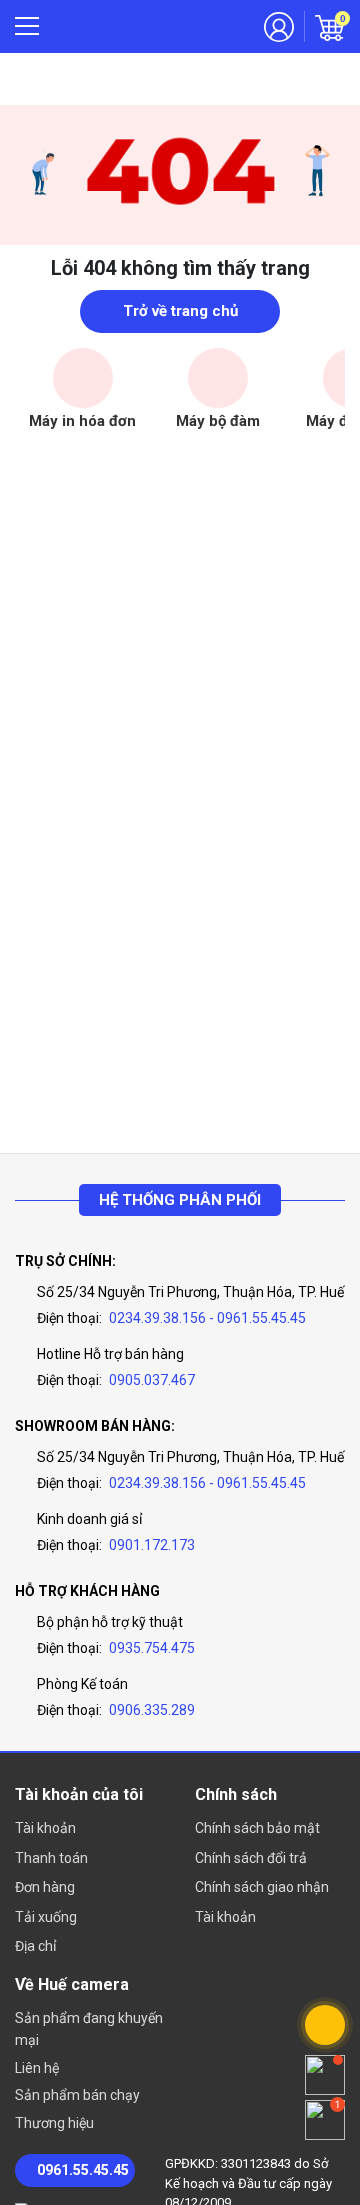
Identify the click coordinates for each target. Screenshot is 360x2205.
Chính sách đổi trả (251, 1858)
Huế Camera (137, 27)
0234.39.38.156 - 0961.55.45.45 (207, 1318)
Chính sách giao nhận (262, 1887)
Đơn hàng (45, 1887)
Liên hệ (37, 2068)
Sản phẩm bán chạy (77, 2095)
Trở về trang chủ (180, 311)
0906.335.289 (152, 1710)
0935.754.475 (152, 1648)
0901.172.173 (152, 1545)
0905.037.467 (152, 1380)
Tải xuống (46, 1917)
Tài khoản (45, 1828)
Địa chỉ (35, 1946)
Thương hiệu (54, 2123)
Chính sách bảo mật (257, 1828)
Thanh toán (51, 1858)
